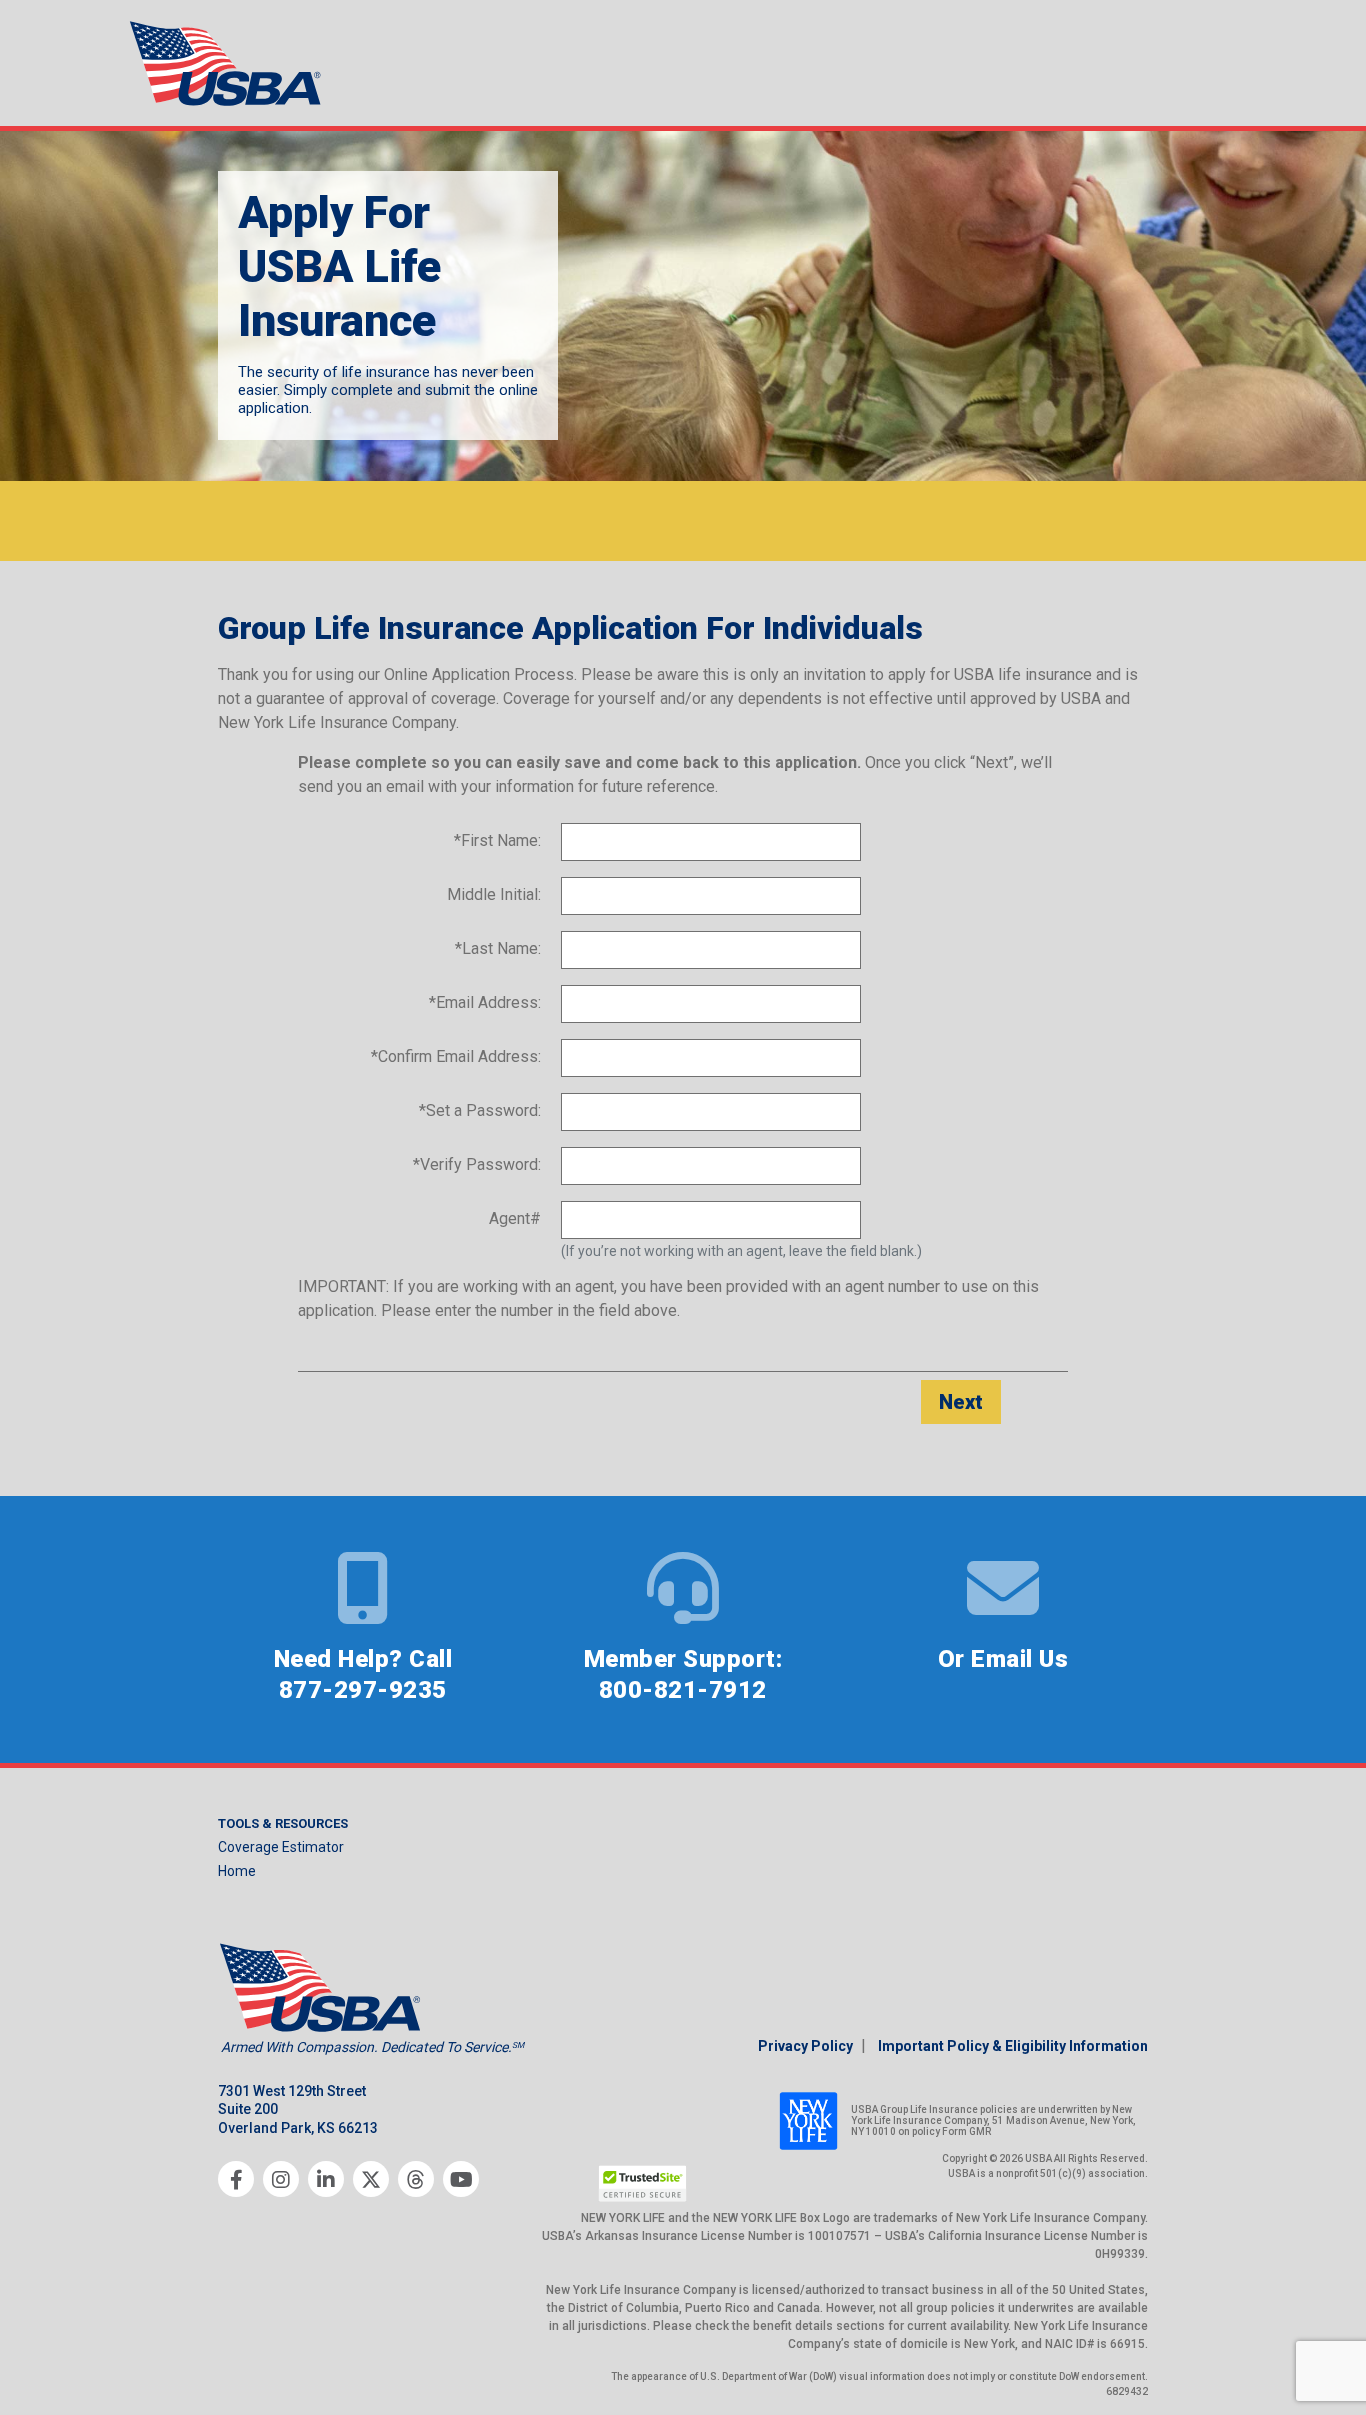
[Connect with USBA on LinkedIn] (326, 2179)
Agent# (515, 1218)
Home (237, 1871)
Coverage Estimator (281, 1847)
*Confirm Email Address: (456, 1056)
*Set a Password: (480, 1110)
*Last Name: (498, 948)
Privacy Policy (805, 2046)
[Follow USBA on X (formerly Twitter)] (371, 2179)
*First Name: (497, 840)
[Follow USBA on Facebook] (236, 2179)
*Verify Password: (477, 1164)
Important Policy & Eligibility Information (1013, 2046)
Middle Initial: (494, 894)
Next (961, 1402)
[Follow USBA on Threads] (416, 2179)
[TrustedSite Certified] (643, 2183)
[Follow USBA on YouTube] (461, 2179)
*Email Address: (485, 1002)
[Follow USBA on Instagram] (281, 2179)
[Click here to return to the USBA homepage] (228, 63)
